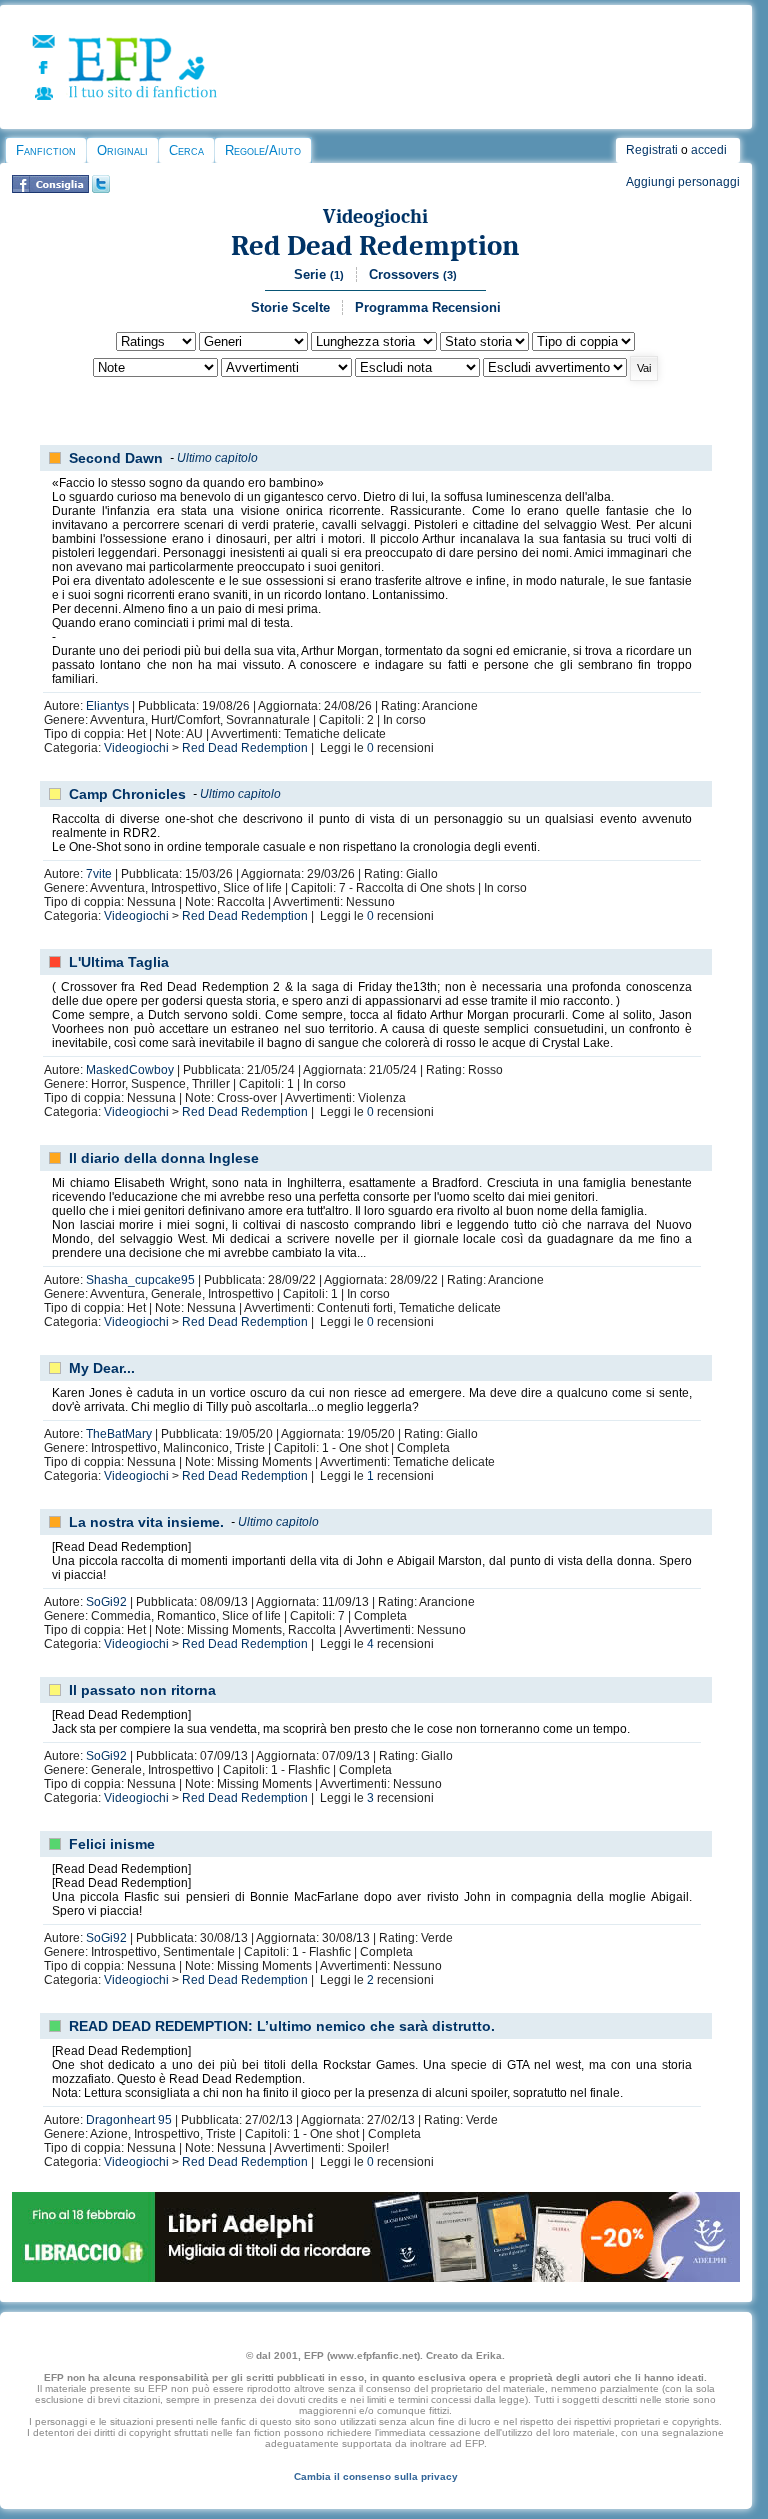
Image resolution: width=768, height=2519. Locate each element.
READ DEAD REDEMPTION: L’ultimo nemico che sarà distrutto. (282, 2026)
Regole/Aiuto (263, 150)
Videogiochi (375, 216)
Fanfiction (46, 150)
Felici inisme (112, 1844)
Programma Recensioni (428, 307)
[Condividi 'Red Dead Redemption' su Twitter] (101, 189)
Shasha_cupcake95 (140, 1280)
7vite (99, 874)
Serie (319, 274)
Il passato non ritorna (142, 1690)
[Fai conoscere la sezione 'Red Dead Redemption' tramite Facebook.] (50, 189)
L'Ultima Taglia (119, 962)
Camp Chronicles (127, 794)
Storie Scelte (290, 307)
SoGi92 (106, 1602)
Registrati (652, 150)
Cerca (186, 150)
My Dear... (102, 1368)
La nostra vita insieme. (146, 1522)
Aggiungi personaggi (683, 182)
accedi (709, 150)
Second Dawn (116, 458)
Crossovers (413, 274)
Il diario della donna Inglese (164, 1158)
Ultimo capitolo (217, 458)
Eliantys (107, 706)
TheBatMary (119, 1434)
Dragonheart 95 (129, 2120)
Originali (122, 150)
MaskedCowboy (130, 1070)
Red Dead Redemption (375, 245)
